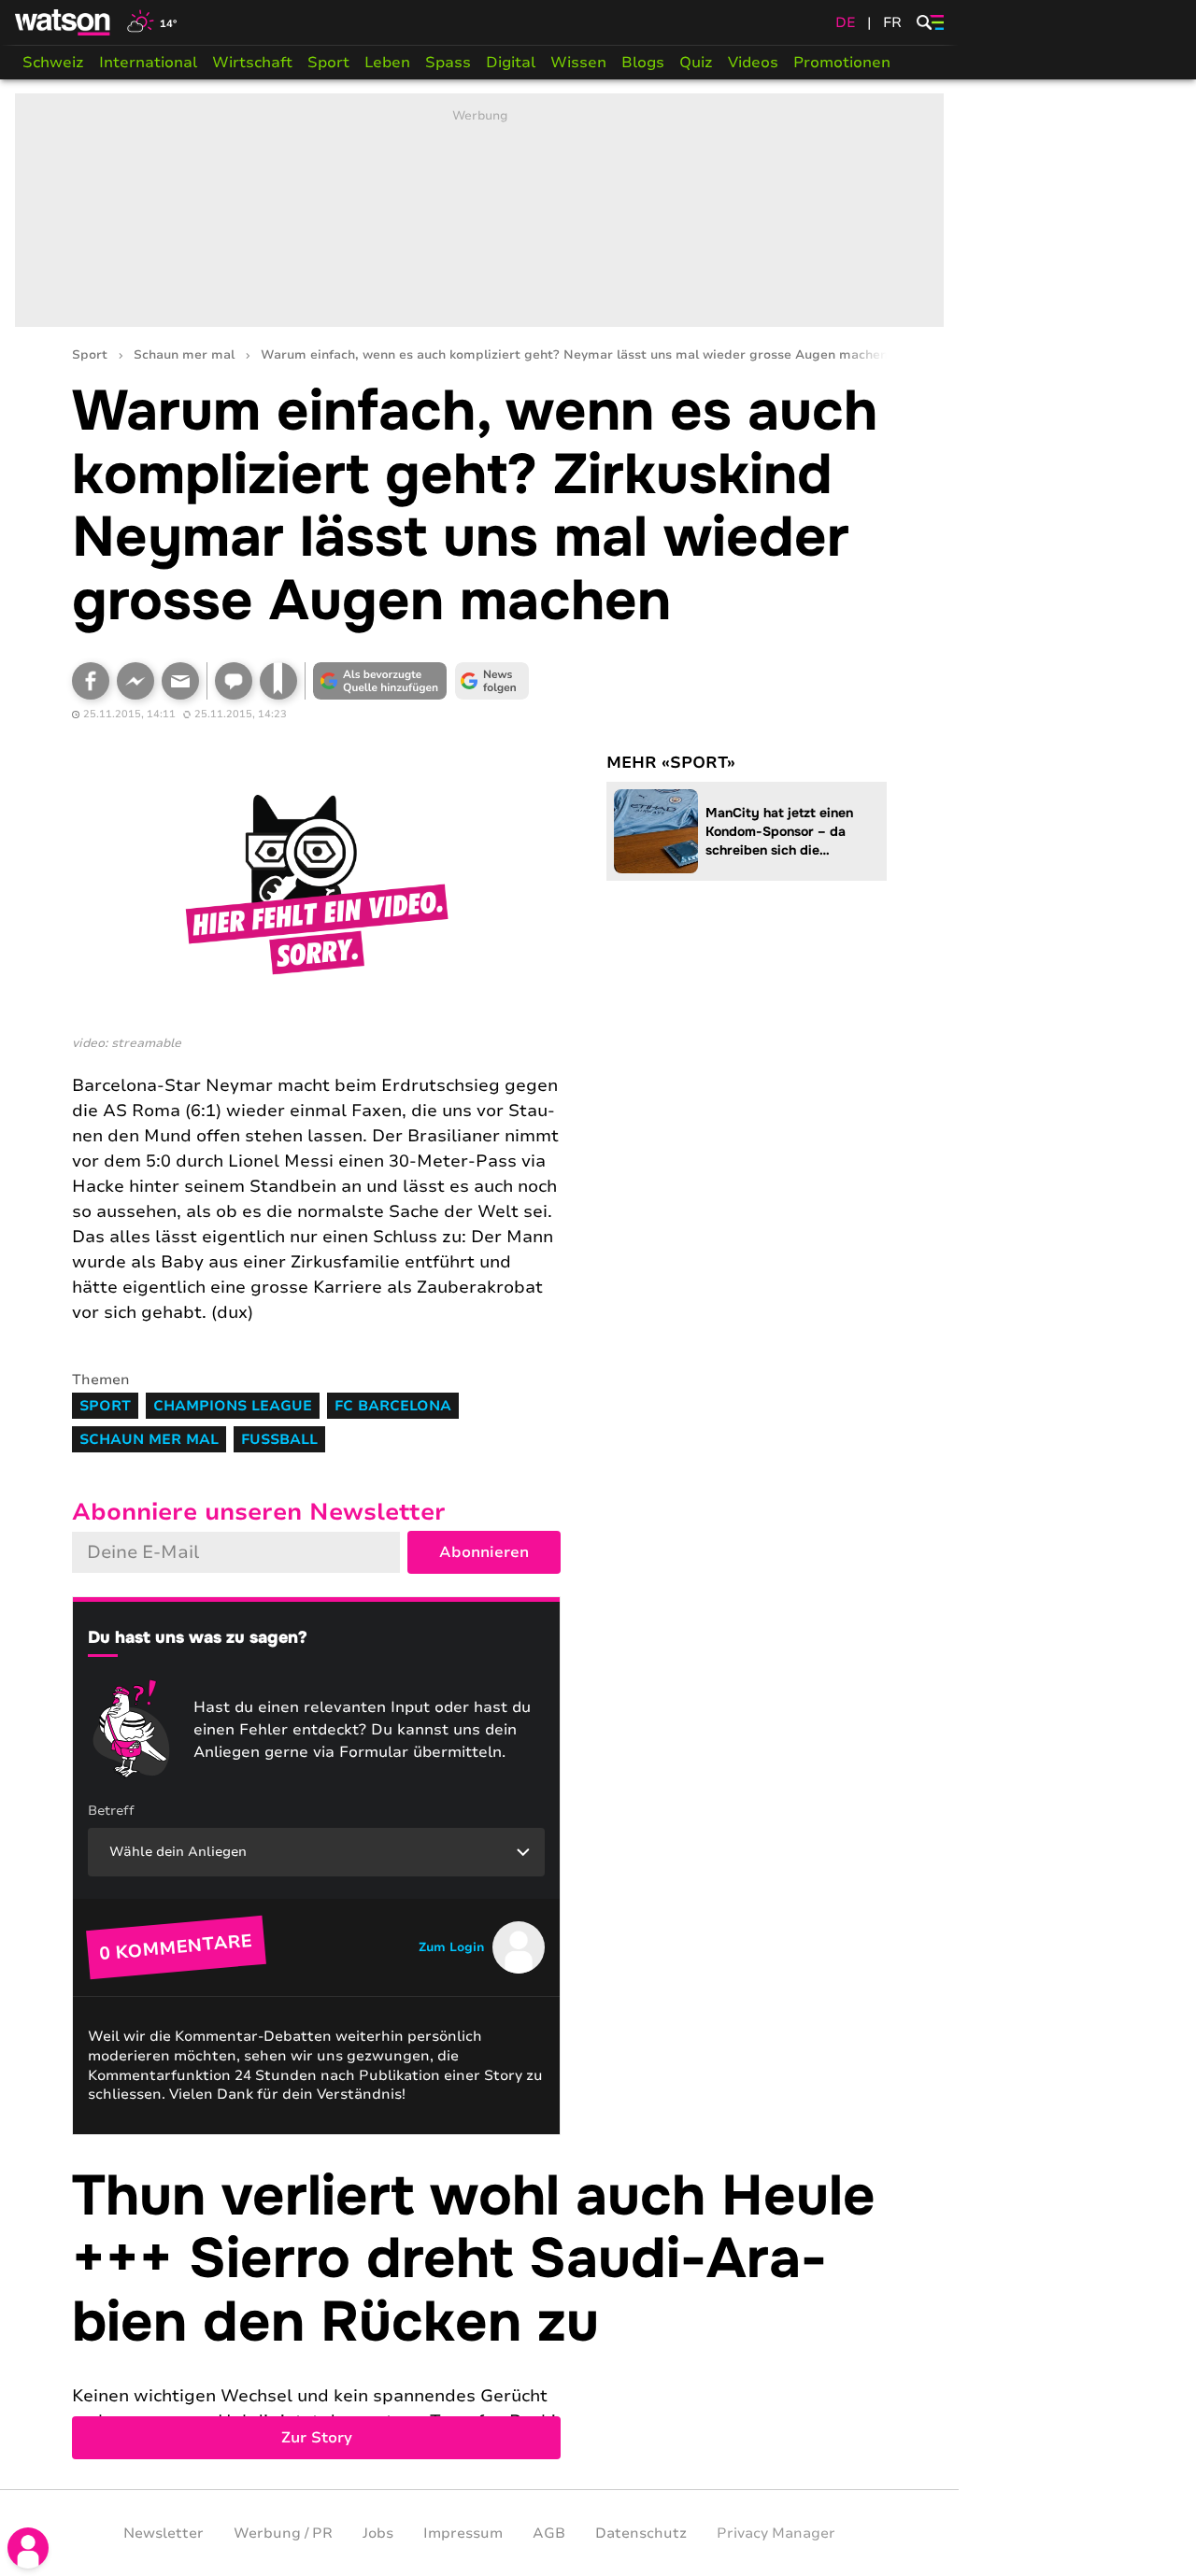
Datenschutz (641, 2533)
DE (846, 22)
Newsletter (164, 2533)
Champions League (233, 1406)
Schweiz (53, 63)
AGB (549, 2533)
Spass (448, 63)
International (148, 63)
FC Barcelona (393, 1406)
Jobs (378, 2533)
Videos (753, 63)
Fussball (279, 1439)
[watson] (64, 22)
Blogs (643, 63)
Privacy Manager (776, 2533)
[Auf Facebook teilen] (91, 681)
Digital (511, 63)
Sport (328, 63)
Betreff (111, 1811)
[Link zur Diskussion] (234, 681)
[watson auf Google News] (492, 681)
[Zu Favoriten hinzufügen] (278, 681)
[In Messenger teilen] (135, 681)
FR (892, 22)
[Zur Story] (479, 2313)
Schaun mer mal (184, 355)
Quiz (696, 63)
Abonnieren (484, 1552)
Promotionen (842, 63)
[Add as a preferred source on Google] (380, 681)
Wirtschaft (252, 63)
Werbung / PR (283, 2533)
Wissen (578, 63)
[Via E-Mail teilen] (180, 681)
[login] (28, 2548)
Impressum (463, 2533)
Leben (387, 63)
